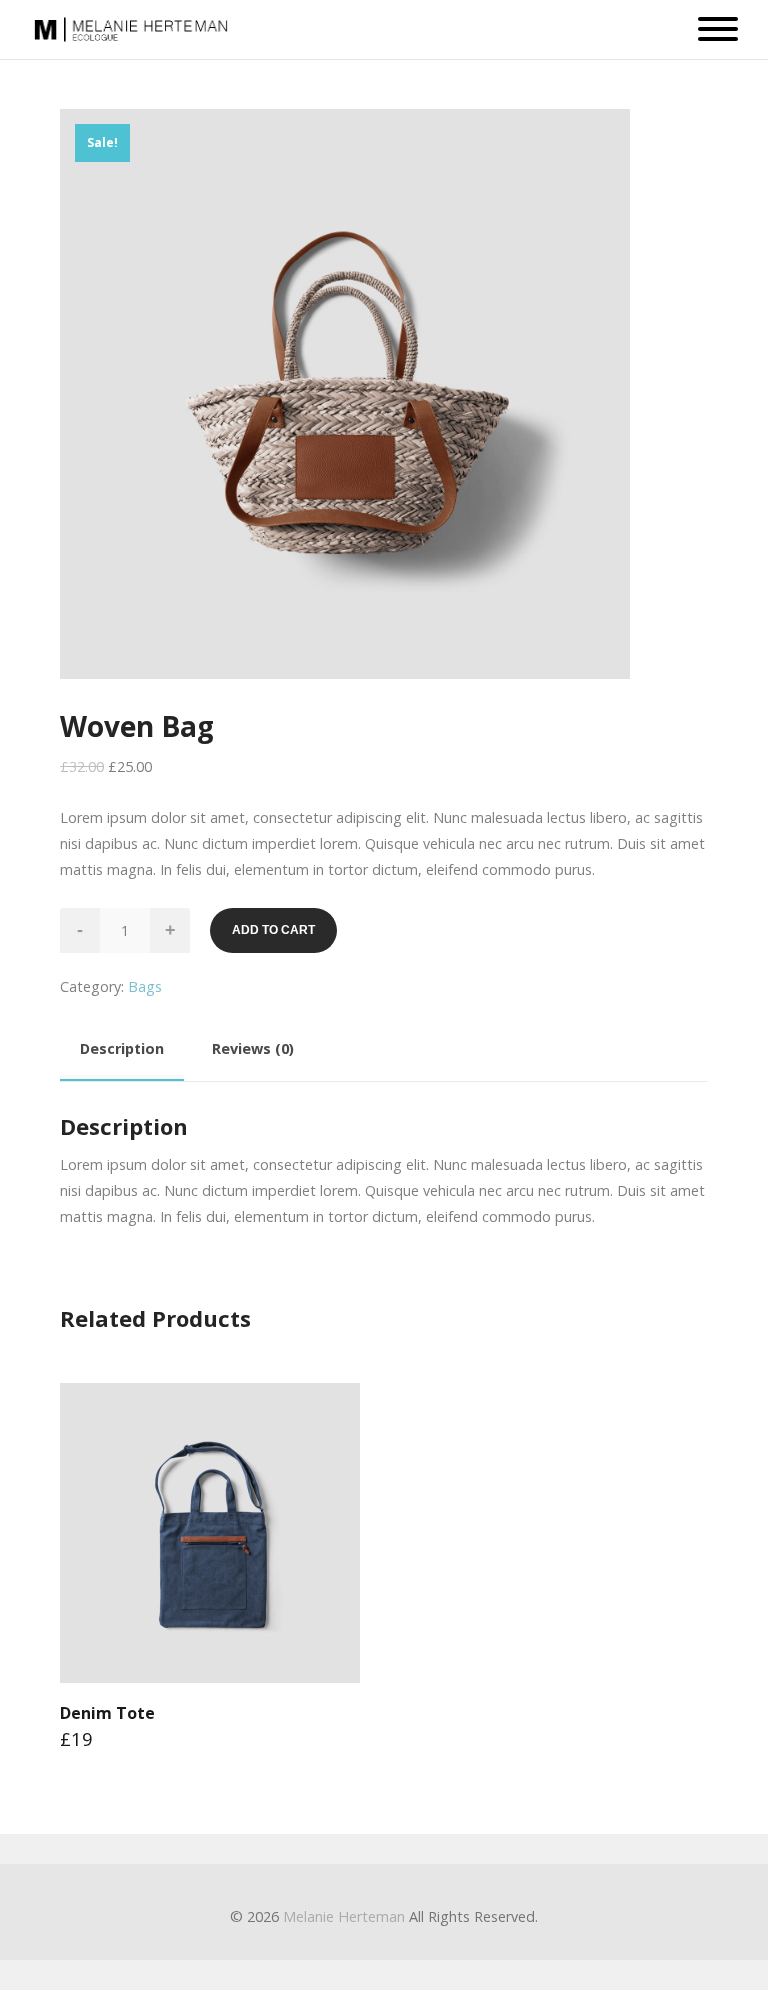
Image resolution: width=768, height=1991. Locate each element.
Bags (145, 986)
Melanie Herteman (344, 1916)
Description (122, 1048)
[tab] (122, 1052)
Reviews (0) (253, 1048)
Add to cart (273, 930)
